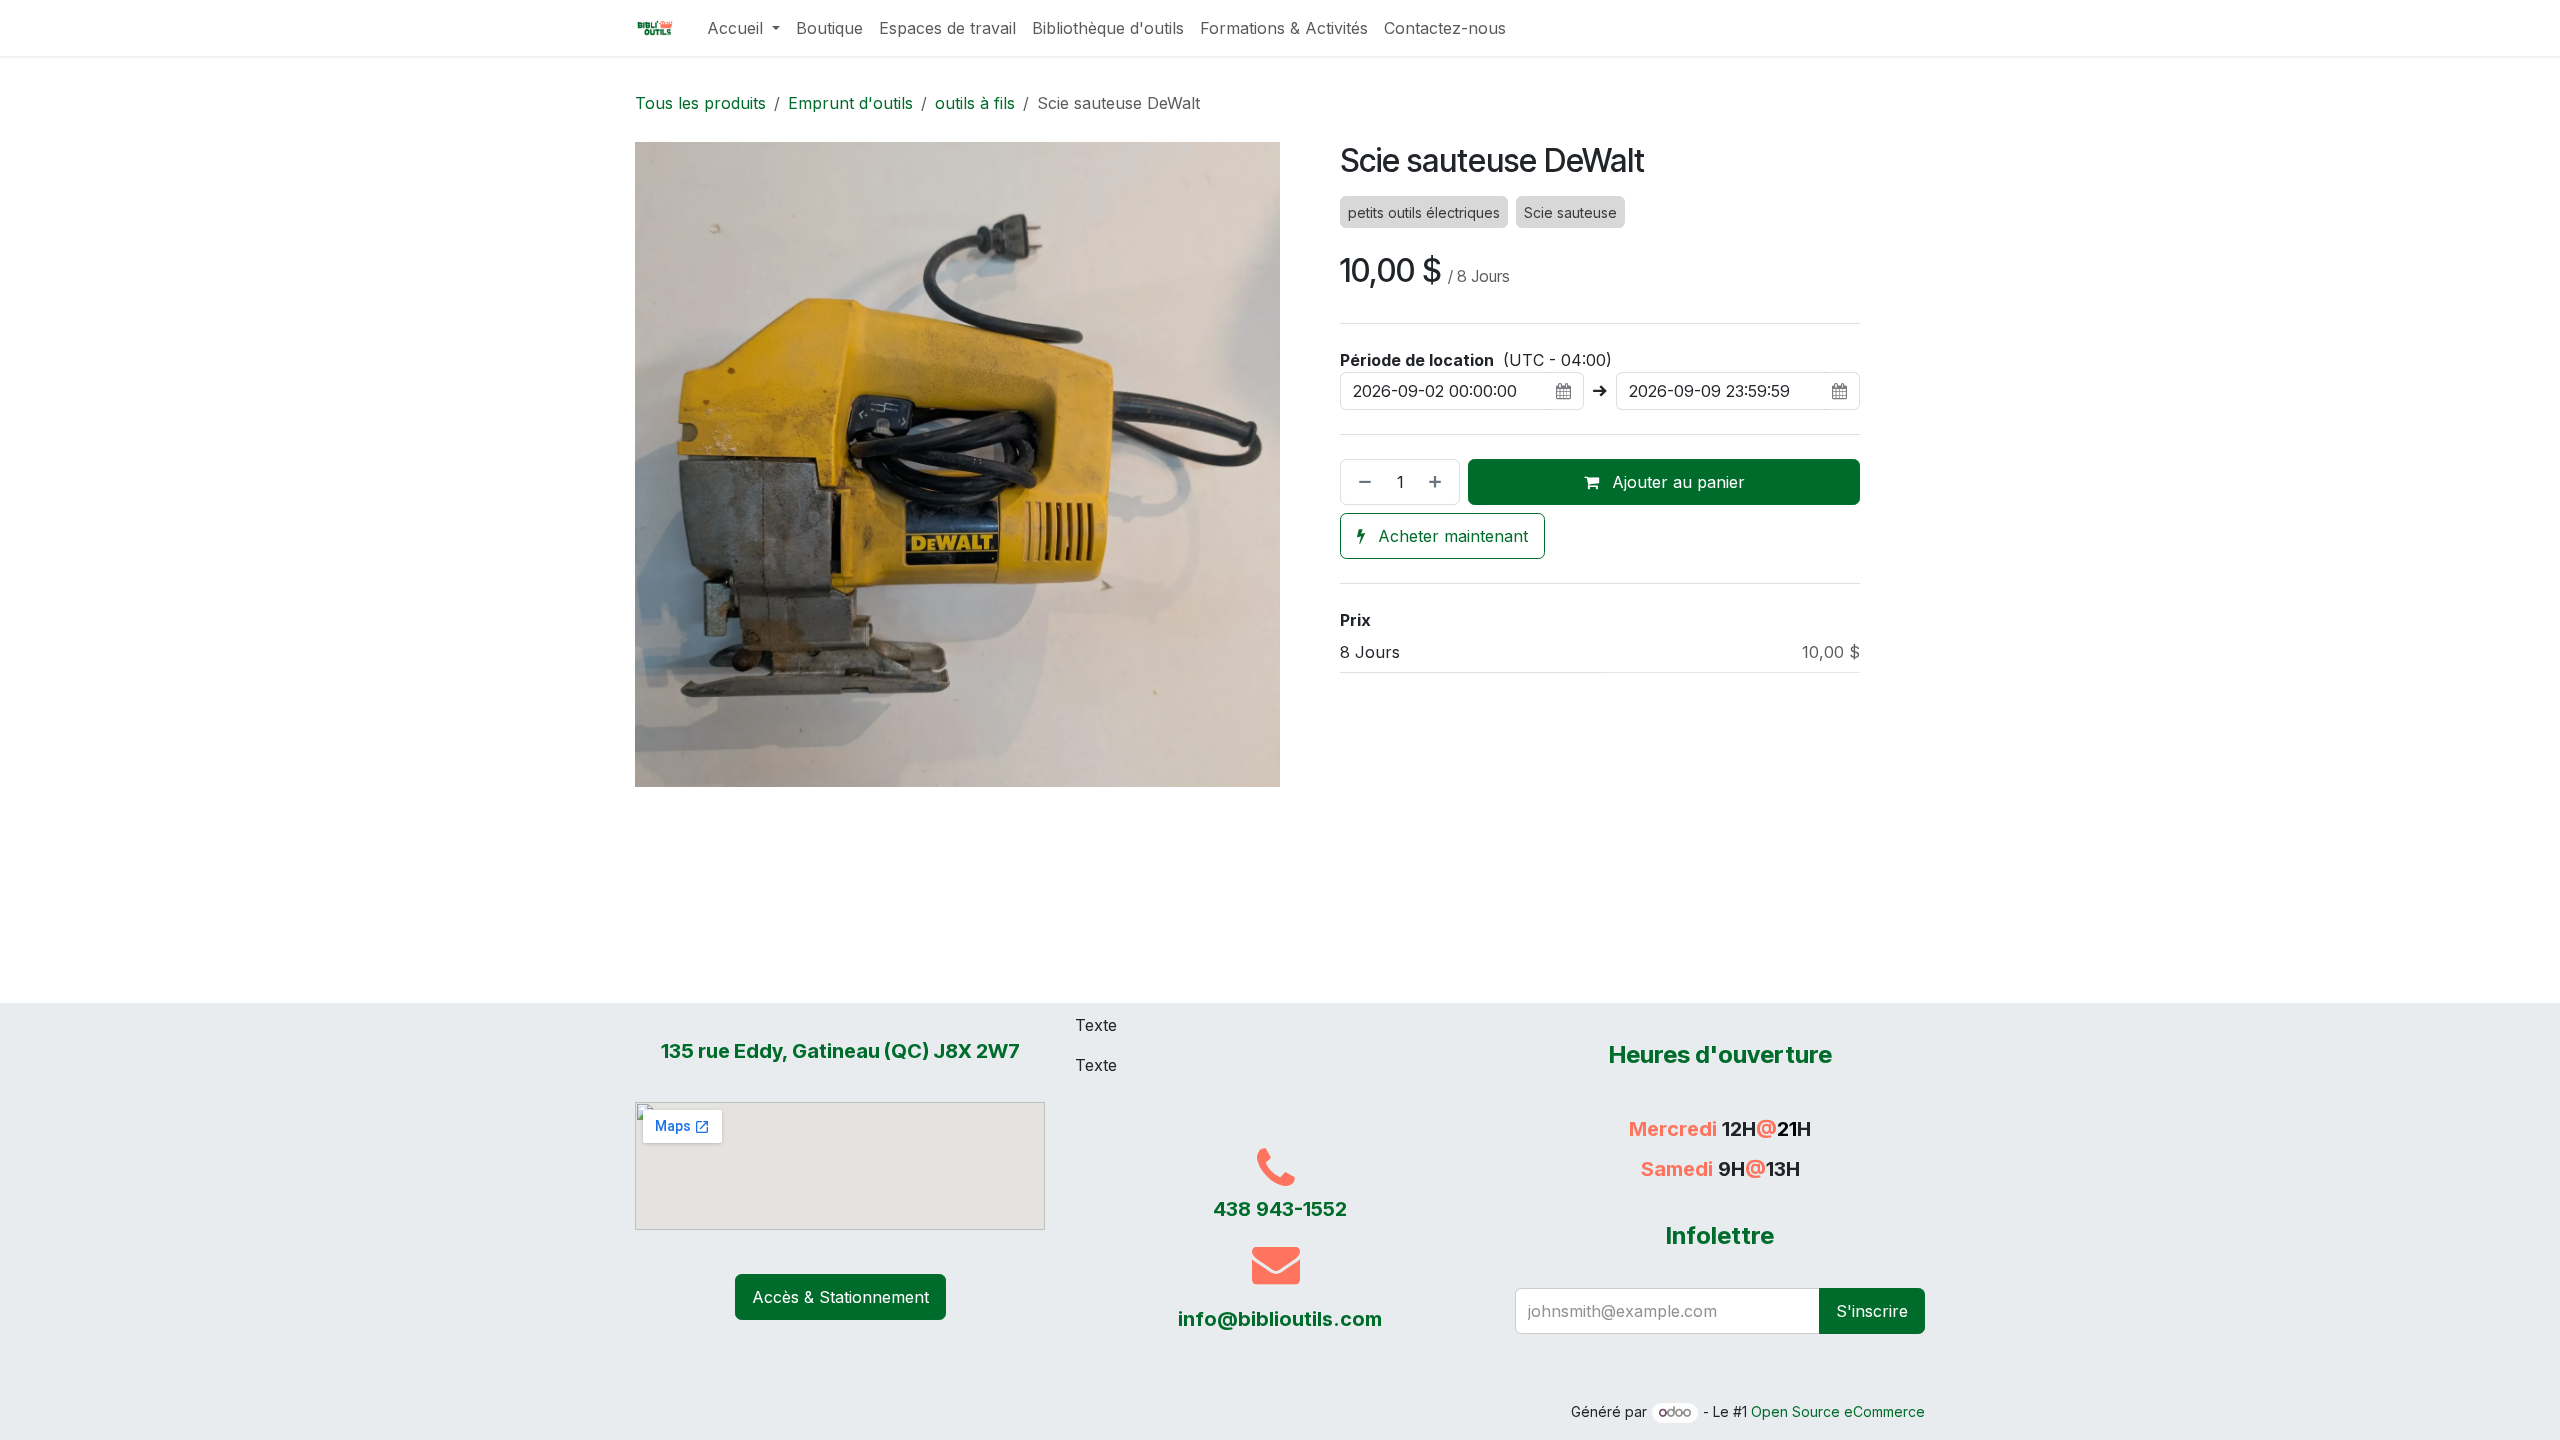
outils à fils (975, 103)
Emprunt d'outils (850, 103)
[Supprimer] (1361, 482)
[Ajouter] (1439, 482)
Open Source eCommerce (1838, 1411)
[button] (1872, 1311)
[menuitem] (743, 28)
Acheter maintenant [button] (1450, 536)
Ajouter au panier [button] (1676, 482)
